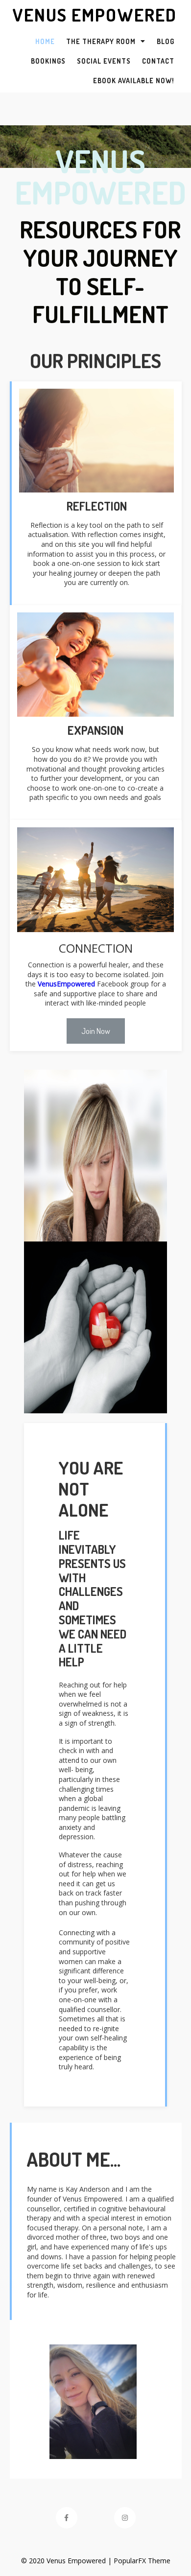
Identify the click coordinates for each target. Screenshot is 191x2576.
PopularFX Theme (142, 2561)
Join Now (96, 1031)
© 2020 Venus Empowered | (67, 2561)
